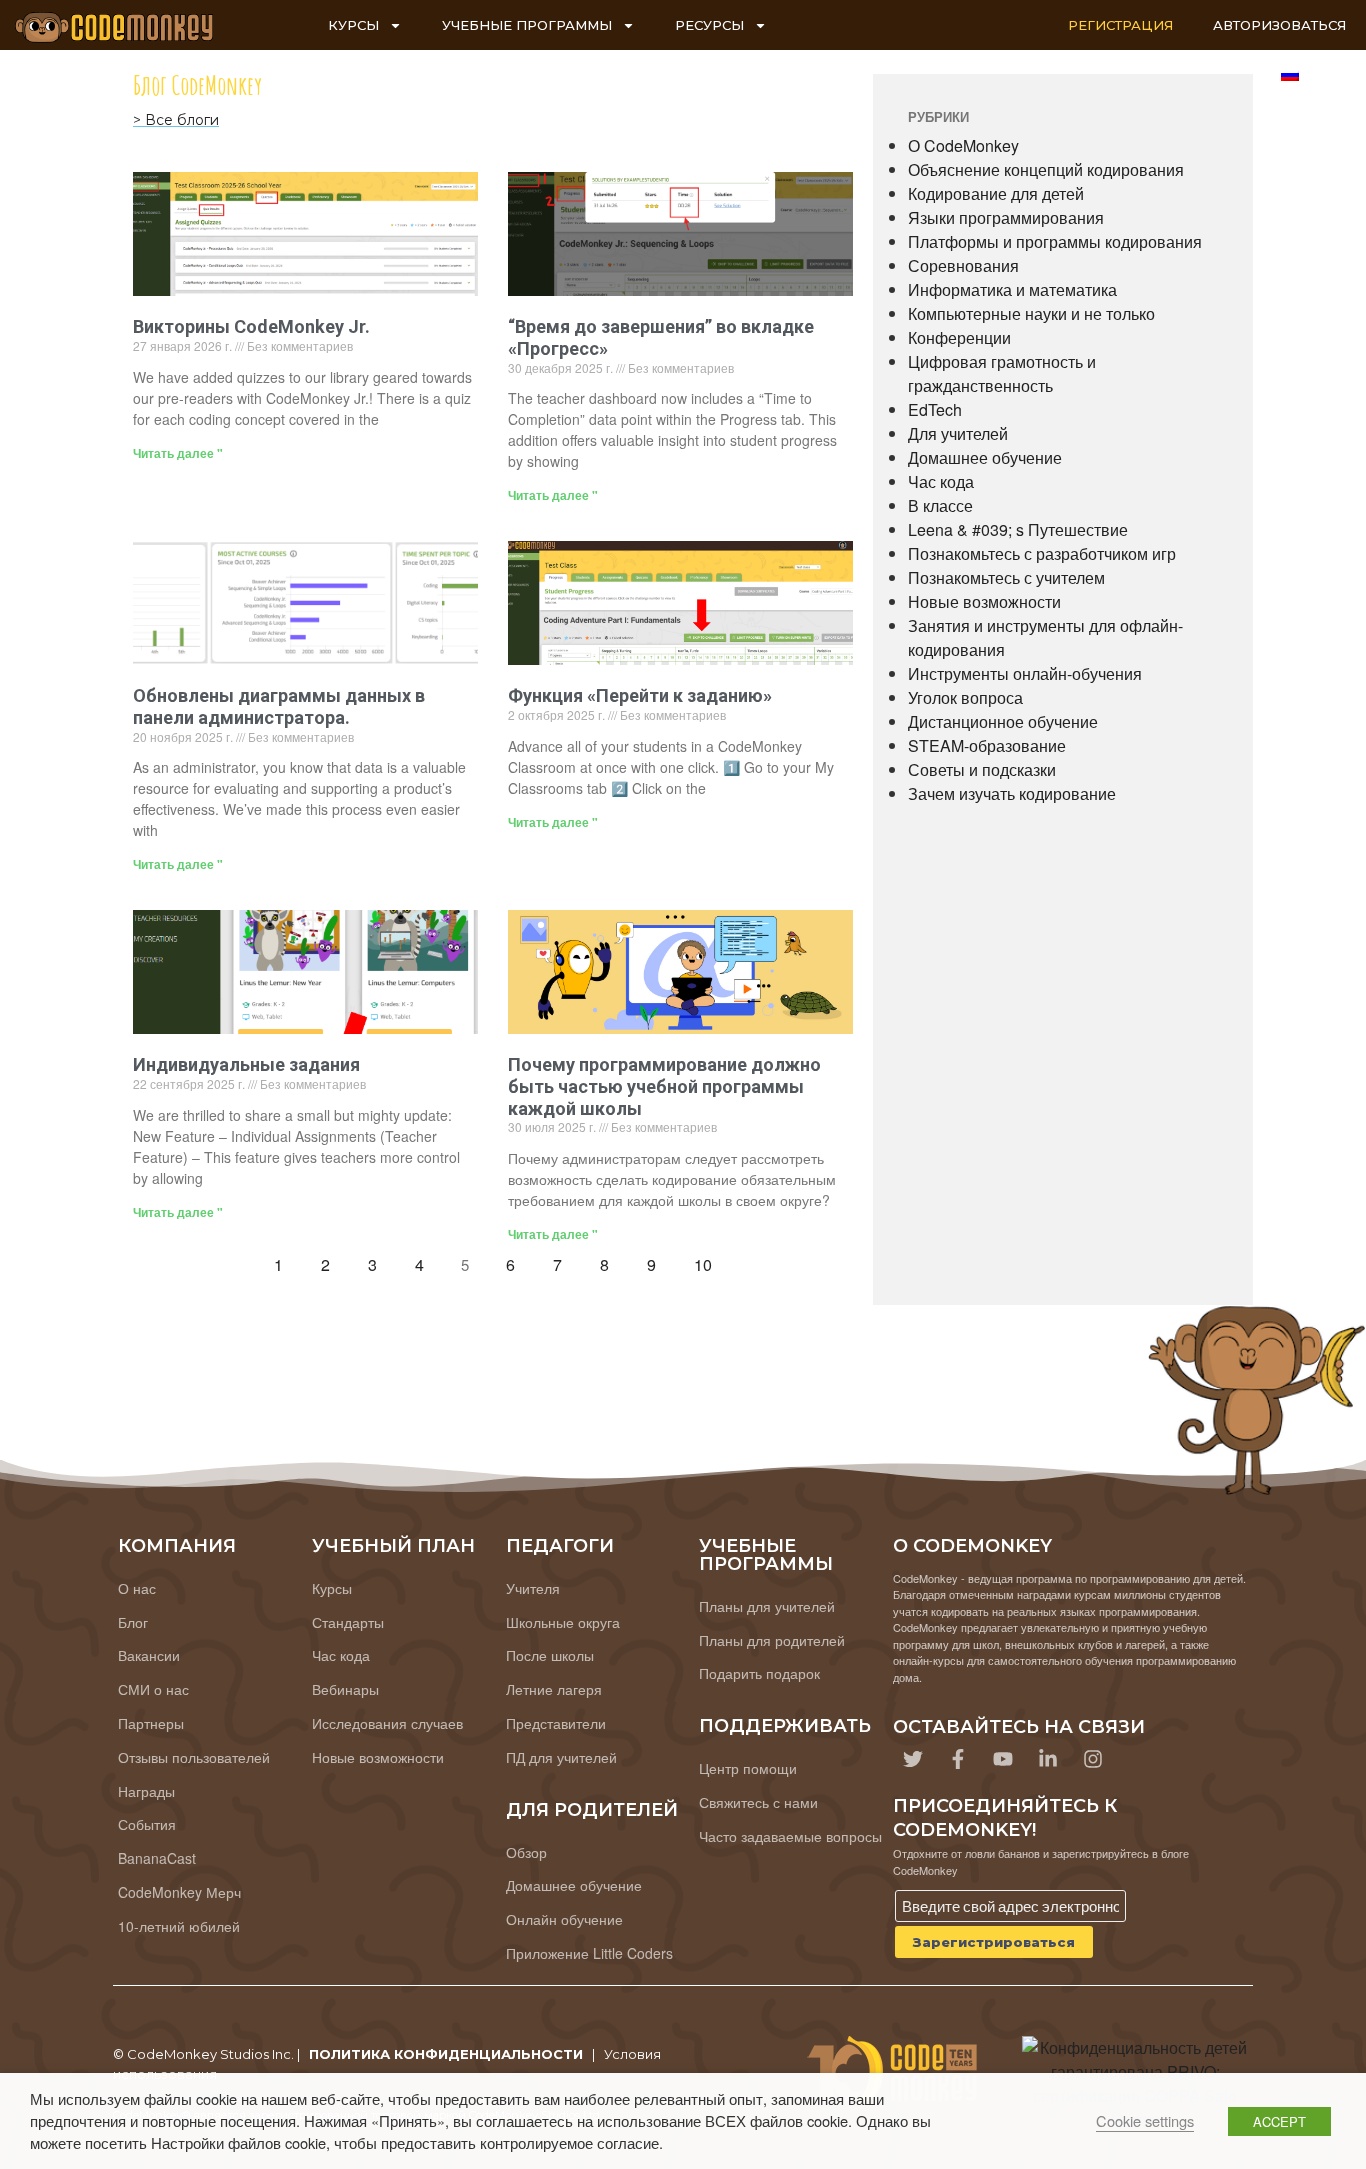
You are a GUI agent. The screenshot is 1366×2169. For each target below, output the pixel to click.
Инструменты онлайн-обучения (1025, 673)
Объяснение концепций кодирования (1046, 169)
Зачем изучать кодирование (1012, 793)
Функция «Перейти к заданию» (640, 695)
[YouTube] (1003, 1759)
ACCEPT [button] (1279, 2121)
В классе (940, 505)
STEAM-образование (987, 745)
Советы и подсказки (982, 769)
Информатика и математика (1012, 289)
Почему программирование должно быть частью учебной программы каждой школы (664, 1086)
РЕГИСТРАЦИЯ (1120, 25)
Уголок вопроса (965, 697)
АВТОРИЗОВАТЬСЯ (1279, 25)
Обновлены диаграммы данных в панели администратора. (279, 706)
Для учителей (958, 433)
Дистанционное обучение (1003, 721)
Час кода (941, 481)
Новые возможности (984, 601)
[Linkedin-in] (1048, 1759)
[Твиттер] (913, 1759)
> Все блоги (176, 120)
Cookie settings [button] (1145, 2120)
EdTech (935, 409)
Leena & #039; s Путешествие (1018, 529)
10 (708, 1260)
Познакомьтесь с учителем (1006, 577)
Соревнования (963, 265)
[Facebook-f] (958, 1759)
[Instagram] (1093, 1759)
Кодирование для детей (996, 193)
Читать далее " (178, 453)
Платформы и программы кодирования (1055, 241)
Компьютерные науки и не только (1031, 313)
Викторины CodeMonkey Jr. (251, 326)
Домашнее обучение (985, 457)
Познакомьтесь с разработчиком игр (1042, 553)
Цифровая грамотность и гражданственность (1002, 373)
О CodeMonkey (963, 145)
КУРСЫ (353, 25)
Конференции (959, 337)
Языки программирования (1006, 217)
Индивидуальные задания (246, 1064)
